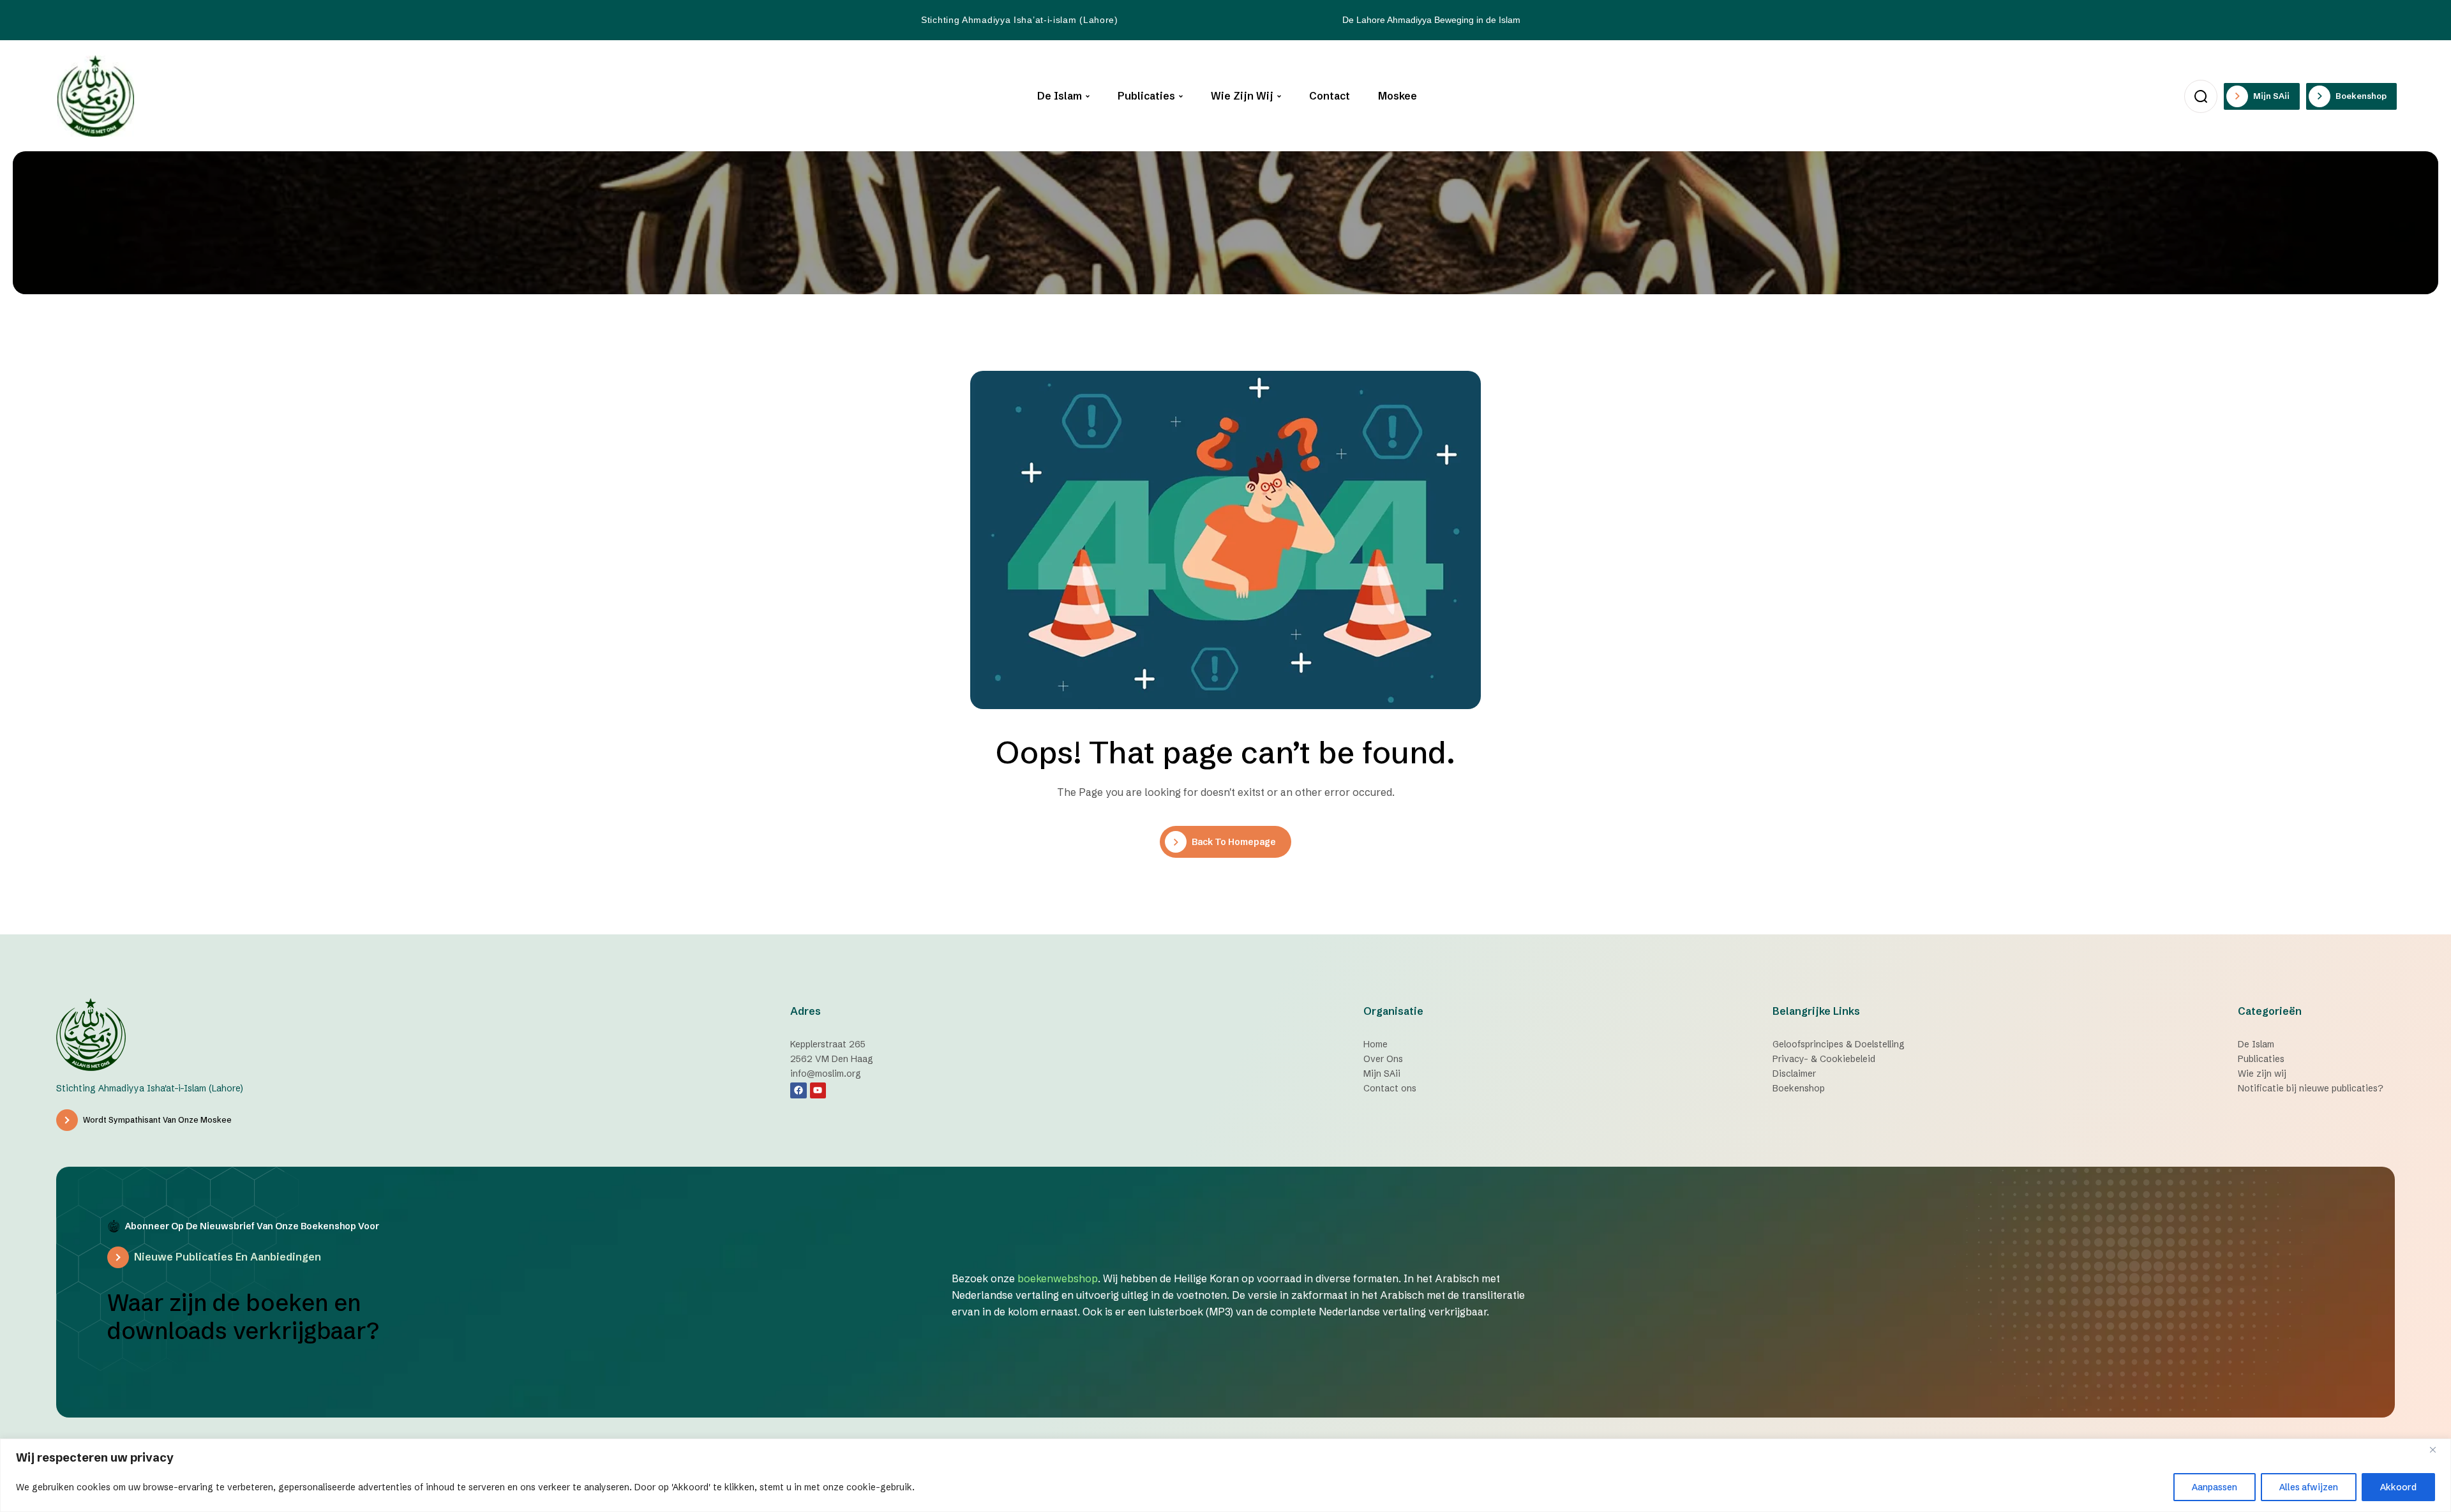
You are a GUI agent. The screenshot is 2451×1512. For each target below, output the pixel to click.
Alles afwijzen (2309, 1487)
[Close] (2438, 1449)
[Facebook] (798, 1090)
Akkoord (2398, 1487)
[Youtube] (818, 1090)
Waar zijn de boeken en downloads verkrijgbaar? (243, 1317)
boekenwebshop (1058, 1278)
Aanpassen (2215, 1487)
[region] (1225, 1475)
